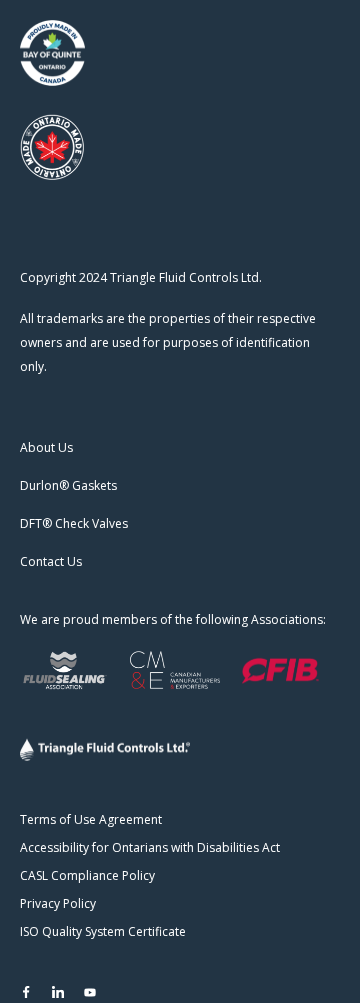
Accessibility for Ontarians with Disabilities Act (150, 847)
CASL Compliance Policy (87, 875)
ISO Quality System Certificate (103, 931)
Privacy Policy (58, 903)
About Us (46, 447)
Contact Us (51, 561)
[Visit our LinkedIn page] (58, 992)
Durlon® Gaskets (68, 485)
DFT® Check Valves (74, 523)
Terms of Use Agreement (91, 819)
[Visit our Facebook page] (26, 992)
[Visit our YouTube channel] (90, 992)
